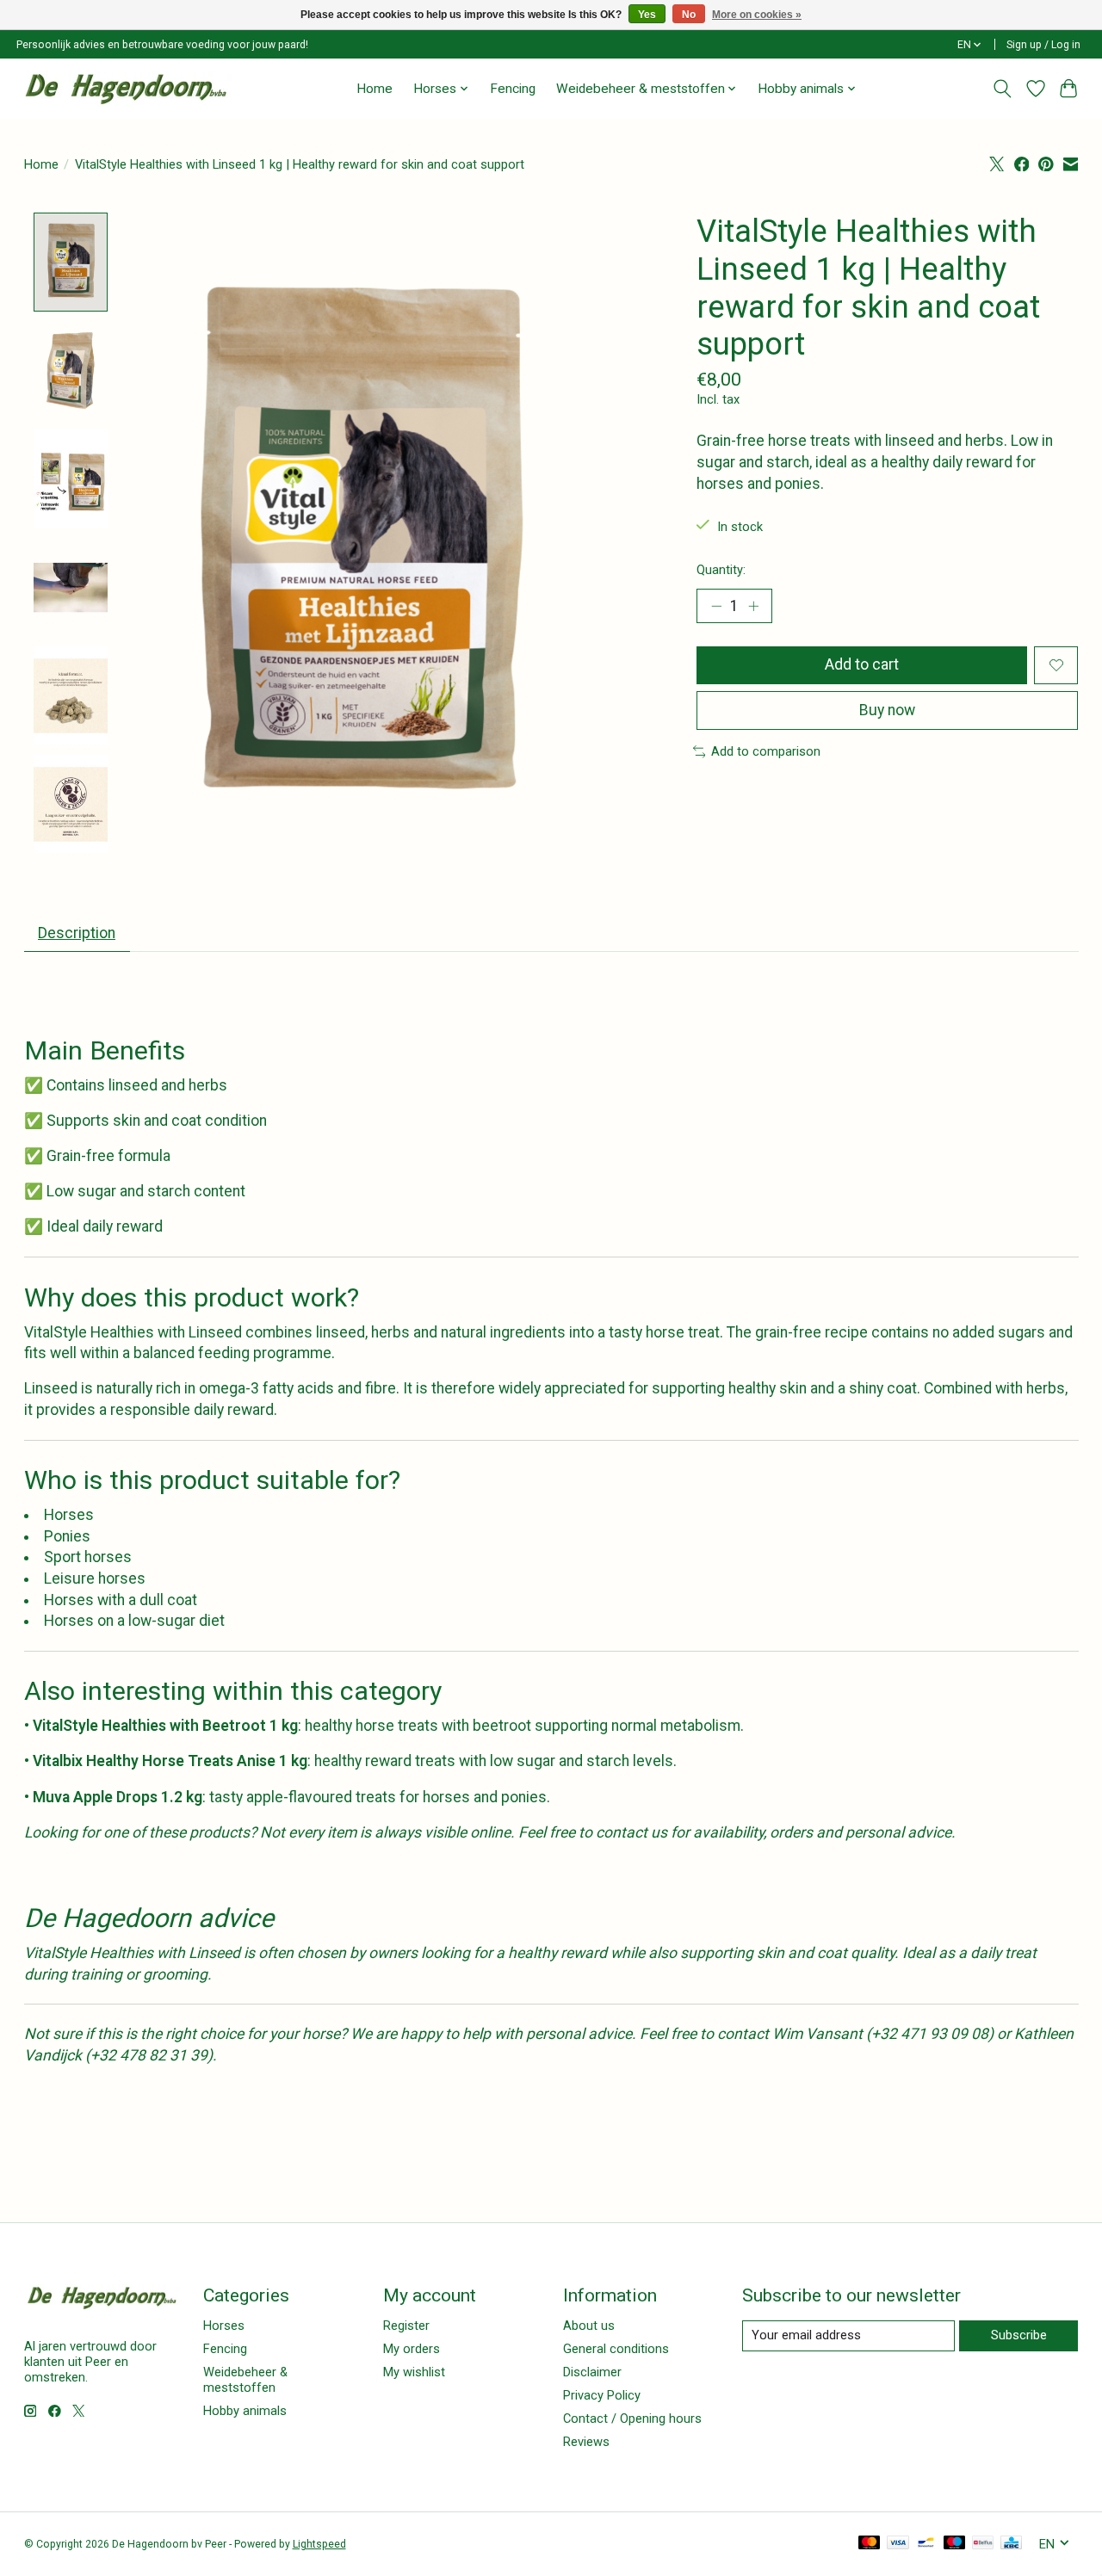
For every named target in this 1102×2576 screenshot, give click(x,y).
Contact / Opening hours (632, 2418)
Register (406, 2326)
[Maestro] (955, 2544)
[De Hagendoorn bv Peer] (126, 88)
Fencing (513, 89)
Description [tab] (77, 933)
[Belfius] (983, 2544)
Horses (224, 2326)
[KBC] (1011, 2544)
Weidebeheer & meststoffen (245, 2380)
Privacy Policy (602, 2395)
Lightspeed (319, 2544)
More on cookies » (757, 15)
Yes (647, 15)
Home (375, 89)
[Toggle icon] (1002, 89)
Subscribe (1019, 2335)
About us (589, 2326)
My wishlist (414, 2372)
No (689, 15)
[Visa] (898, 2544)
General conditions (616, 2349)
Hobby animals (245, 2411)
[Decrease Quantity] (716, 606)
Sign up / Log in (1043, 45)
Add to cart (862, 664)
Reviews (586, 2442)
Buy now (887, 710)
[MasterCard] (870, 2544)
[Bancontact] (926, 2544)
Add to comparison (766, 751)
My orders (412, 2349)
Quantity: (721, 570)
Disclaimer (592, 2372)
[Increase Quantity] (753, 606)
